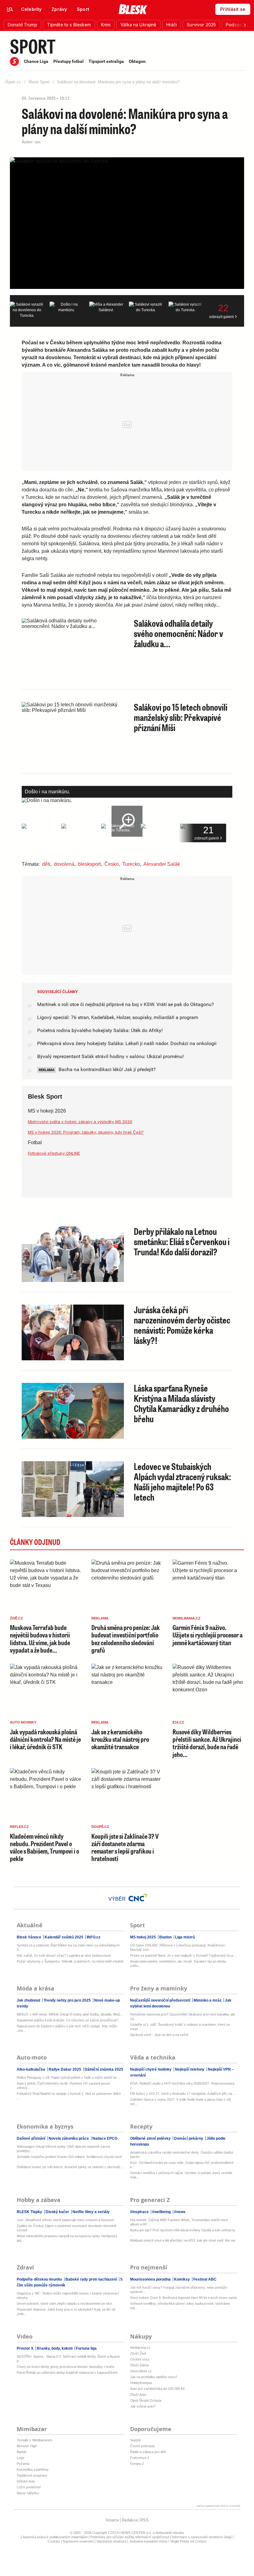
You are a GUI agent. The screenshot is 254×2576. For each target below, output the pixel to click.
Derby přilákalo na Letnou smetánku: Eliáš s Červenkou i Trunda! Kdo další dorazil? (182, 1241)
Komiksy (182, 2279)
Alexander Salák (162, 864)
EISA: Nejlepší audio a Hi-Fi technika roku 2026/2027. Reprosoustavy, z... (183, 2086)
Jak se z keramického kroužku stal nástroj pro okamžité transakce (120, 1739)
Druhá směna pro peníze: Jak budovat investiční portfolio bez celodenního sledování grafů (126, 1639)
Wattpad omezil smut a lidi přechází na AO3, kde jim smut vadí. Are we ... (183, 2243)
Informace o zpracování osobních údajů (202, 2537)
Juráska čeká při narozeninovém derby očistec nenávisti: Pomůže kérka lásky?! (182, 1325)
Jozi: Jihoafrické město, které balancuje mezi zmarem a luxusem (65, 2220)
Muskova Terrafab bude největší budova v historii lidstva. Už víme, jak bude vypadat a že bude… (40, 1639)
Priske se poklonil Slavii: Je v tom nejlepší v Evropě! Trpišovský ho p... (183, 1955)
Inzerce (112, 2520)
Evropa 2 (137, 2464)
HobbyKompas (141, 2383)
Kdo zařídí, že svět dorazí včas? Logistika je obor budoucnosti (64, 1955)
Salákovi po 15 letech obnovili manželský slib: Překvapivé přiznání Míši (181, 717)
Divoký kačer (57, 2212)
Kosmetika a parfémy (33, 2469)
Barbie (22, 2452)
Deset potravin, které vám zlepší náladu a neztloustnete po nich (64, 2304)
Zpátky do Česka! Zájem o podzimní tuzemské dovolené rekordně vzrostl (66, 2228)
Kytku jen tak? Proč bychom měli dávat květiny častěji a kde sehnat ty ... (183, 2232)
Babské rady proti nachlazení (91, 2279)
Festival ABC (204, 2279)
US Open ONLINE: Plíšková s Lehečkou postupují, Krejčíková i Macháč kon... (178, 1947)
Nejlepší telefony (190, 2069)
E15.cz (178, 1722)
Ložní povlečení (29, 2487)
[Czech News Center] (138, 1898)
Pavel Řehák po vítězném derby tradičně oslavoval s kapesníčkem (67, 2373)
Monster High (27, 2446)
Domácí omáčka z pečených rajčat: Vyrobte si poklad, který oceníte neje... (181, 2175)
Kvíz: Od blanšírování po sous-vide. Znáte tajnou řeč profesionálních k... (182, 2165)
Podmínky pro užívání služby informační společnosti (130, 2537)
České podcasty (142, 2446)
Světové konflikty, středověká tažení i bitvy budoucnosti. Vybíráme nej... (180, 2306)
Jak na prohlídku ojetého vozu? (154, 2377)
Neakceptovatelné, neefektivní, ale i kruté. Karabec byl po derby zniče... (178, 1964)
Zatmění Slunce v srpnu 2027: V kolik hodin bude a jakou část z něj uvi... (180, 2102)
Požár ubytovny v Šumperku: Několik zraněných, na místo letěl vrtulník (70, 1961)
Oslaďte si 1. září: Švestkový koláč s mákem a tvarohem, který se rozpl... (180, 2027)
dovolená (64, 864)
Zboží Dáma (139, 2365)
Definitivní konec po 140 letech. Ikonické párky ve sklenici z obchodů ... (70, 2167)
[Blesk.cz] (133, 9)
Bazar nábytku (28, 2493)
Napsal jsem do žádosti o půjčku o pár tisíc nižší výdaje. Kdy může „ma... (67, 2028)
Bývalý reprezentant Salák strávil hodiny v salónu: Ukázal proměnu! (110, 1056)
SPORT (33, 46)
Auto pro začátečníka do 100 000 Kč (158, 2389)
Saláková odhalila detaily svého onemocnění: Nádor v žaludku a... (178, 633)
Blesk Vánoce (29, 1937)
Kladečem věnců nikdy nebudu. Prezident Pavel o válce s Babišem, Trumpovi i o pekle (44, 1847)
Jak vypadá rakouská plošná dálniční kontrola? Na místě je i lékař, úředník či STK (45, 1739)
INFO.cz (93, 1937)
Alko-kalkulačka (31, 2069)
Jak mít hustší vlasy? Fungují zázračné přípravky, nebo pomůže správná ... (179, 2290)
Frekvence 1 (140, 2458)
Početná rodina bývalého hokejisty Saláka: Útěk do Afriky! (100, 1030)
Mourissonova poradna (151, 2279)
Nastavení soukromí (78, 2541)
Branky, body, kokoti (55, 2348)
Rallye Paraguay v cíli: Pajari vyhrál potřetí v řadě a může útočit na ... (68, 2077)
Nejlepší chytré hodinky (151, 2069)
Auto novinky (23, 1722)
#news (179, 2212)
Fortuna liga (86, 2348)
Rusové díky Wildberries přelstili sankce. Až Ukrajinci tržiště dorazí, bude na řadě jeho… (207, 1743)
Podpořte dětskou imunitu (40, 2279)
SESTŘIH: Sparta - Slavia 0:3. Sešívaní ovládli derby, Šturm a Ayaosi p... (68, 2359)
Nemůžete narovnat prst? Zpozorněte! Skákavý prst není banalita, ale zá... (182, 2016)
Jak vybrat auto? (143, 2406)
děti (46, 864)
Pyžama (23, 2464)
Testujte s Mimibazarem (35, 2440)
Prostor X (26, 2348)
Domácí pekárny (189, 2138)
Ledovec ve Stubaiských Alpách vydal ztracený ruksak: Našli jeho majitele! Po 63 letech (182, 1482)
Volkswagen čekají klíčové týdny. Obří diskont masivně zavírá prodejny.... (63, 2149)
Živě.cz (16, 1618)
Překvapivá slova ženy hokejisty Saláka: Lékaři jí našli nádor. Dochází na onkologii (127, 1043)
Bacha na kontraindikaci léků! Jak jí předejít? (107, 1069)
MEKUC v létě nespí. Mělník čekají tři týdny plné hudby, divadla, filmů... (70, 2014)
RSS (145, 2520)
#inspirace (140, 2212)
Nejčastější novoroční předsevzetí (161, 2000)
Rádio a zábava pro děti (148, 2452)
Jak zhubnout (29, 2000)
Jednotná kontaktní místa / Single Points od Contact (168, 2541)
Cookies (54, 2541)
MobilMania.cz (186, 1618)
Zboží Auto (138, 2395)
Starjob (135, 2440)
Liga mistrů (184, 1937)
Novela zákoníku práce (69, 2138)
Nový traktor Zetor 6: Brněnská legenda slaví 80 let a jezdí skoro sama (183, 2298)
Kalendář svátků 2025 (64, 1937)
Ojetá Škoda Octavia (146, 2400)
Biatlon (165, 1937)
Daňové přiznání (31, 2138)
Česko (112, 864)
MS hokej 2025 (143, 1937)
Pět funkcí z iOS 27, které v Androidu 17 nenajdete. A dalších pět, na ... (183, 2094)
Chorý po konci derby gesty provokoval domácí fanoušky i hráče (66, 2367)
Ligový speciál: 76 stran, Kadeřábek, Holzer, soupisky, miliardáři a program (118, 1017)
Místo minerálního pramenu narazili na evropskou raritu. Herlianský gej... (67, 2238)
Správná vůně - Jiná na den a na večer (159, 2035)
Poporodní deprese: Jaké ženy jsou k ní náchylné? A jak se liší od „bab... (66, 2312)
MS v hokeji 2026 (47, 1111)
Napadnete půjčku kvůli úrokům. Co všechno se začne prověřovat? (68, 2020)
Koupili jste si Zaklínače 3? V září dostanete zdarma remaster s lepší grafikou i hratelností (125, 1847)
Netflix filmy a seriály (91, 2212)
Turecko (131, 864)
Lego (20, 2458)
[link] (31, 9)
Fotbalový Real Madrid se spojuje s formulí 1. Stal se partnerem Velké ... (69, 2096)
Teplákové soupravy (32, 2475)
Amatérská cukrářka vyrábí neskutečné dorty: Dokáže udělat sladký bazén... (182, 2155)
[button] (22, 25)
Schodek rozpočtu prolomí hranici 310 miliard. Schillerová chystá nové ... (69, 2159)
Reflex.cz (19, 1827)
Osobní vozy (140, 2359)
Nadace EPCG (104, 2138)
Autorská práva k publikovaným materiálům (55, 2537)
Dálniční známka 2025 (103, 2069)
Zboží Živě (138, 2353)
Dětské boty (26, 2481)
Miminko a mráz (208, 2000)
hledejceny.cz (140, 2347)
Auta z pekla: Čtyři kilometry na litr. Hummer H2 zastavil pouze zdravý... (63, 2086)
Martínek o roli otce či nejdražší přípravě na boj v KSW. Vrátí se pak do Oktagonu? (126, 1004)
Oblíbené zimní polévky (151, 2138)
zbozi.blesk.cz (141, 2371)
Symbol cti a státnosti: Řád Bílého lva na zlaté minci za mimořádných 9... (68, 1947)
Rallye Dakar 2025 (65, 2069)
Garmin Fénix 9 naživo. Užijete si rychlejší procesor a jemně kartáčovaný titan (208, 1635)
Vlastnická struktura (111, 2541)
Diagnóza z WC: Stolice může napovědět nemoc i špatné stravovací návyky (68, 2295)
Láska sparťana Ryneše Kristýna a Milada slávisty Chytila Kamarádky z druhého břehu (181, 1403)
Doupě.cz (100, 1827)
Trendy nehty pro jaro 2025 (67, 2000)
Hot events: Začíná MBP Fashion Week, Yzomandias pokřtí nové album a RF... (179, 2222)
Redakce (130, 2520)
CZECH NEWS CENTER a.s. (130, 2533)
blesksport (89, 864)
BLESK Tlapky (30, 2212)
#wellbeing (161, 2212)
